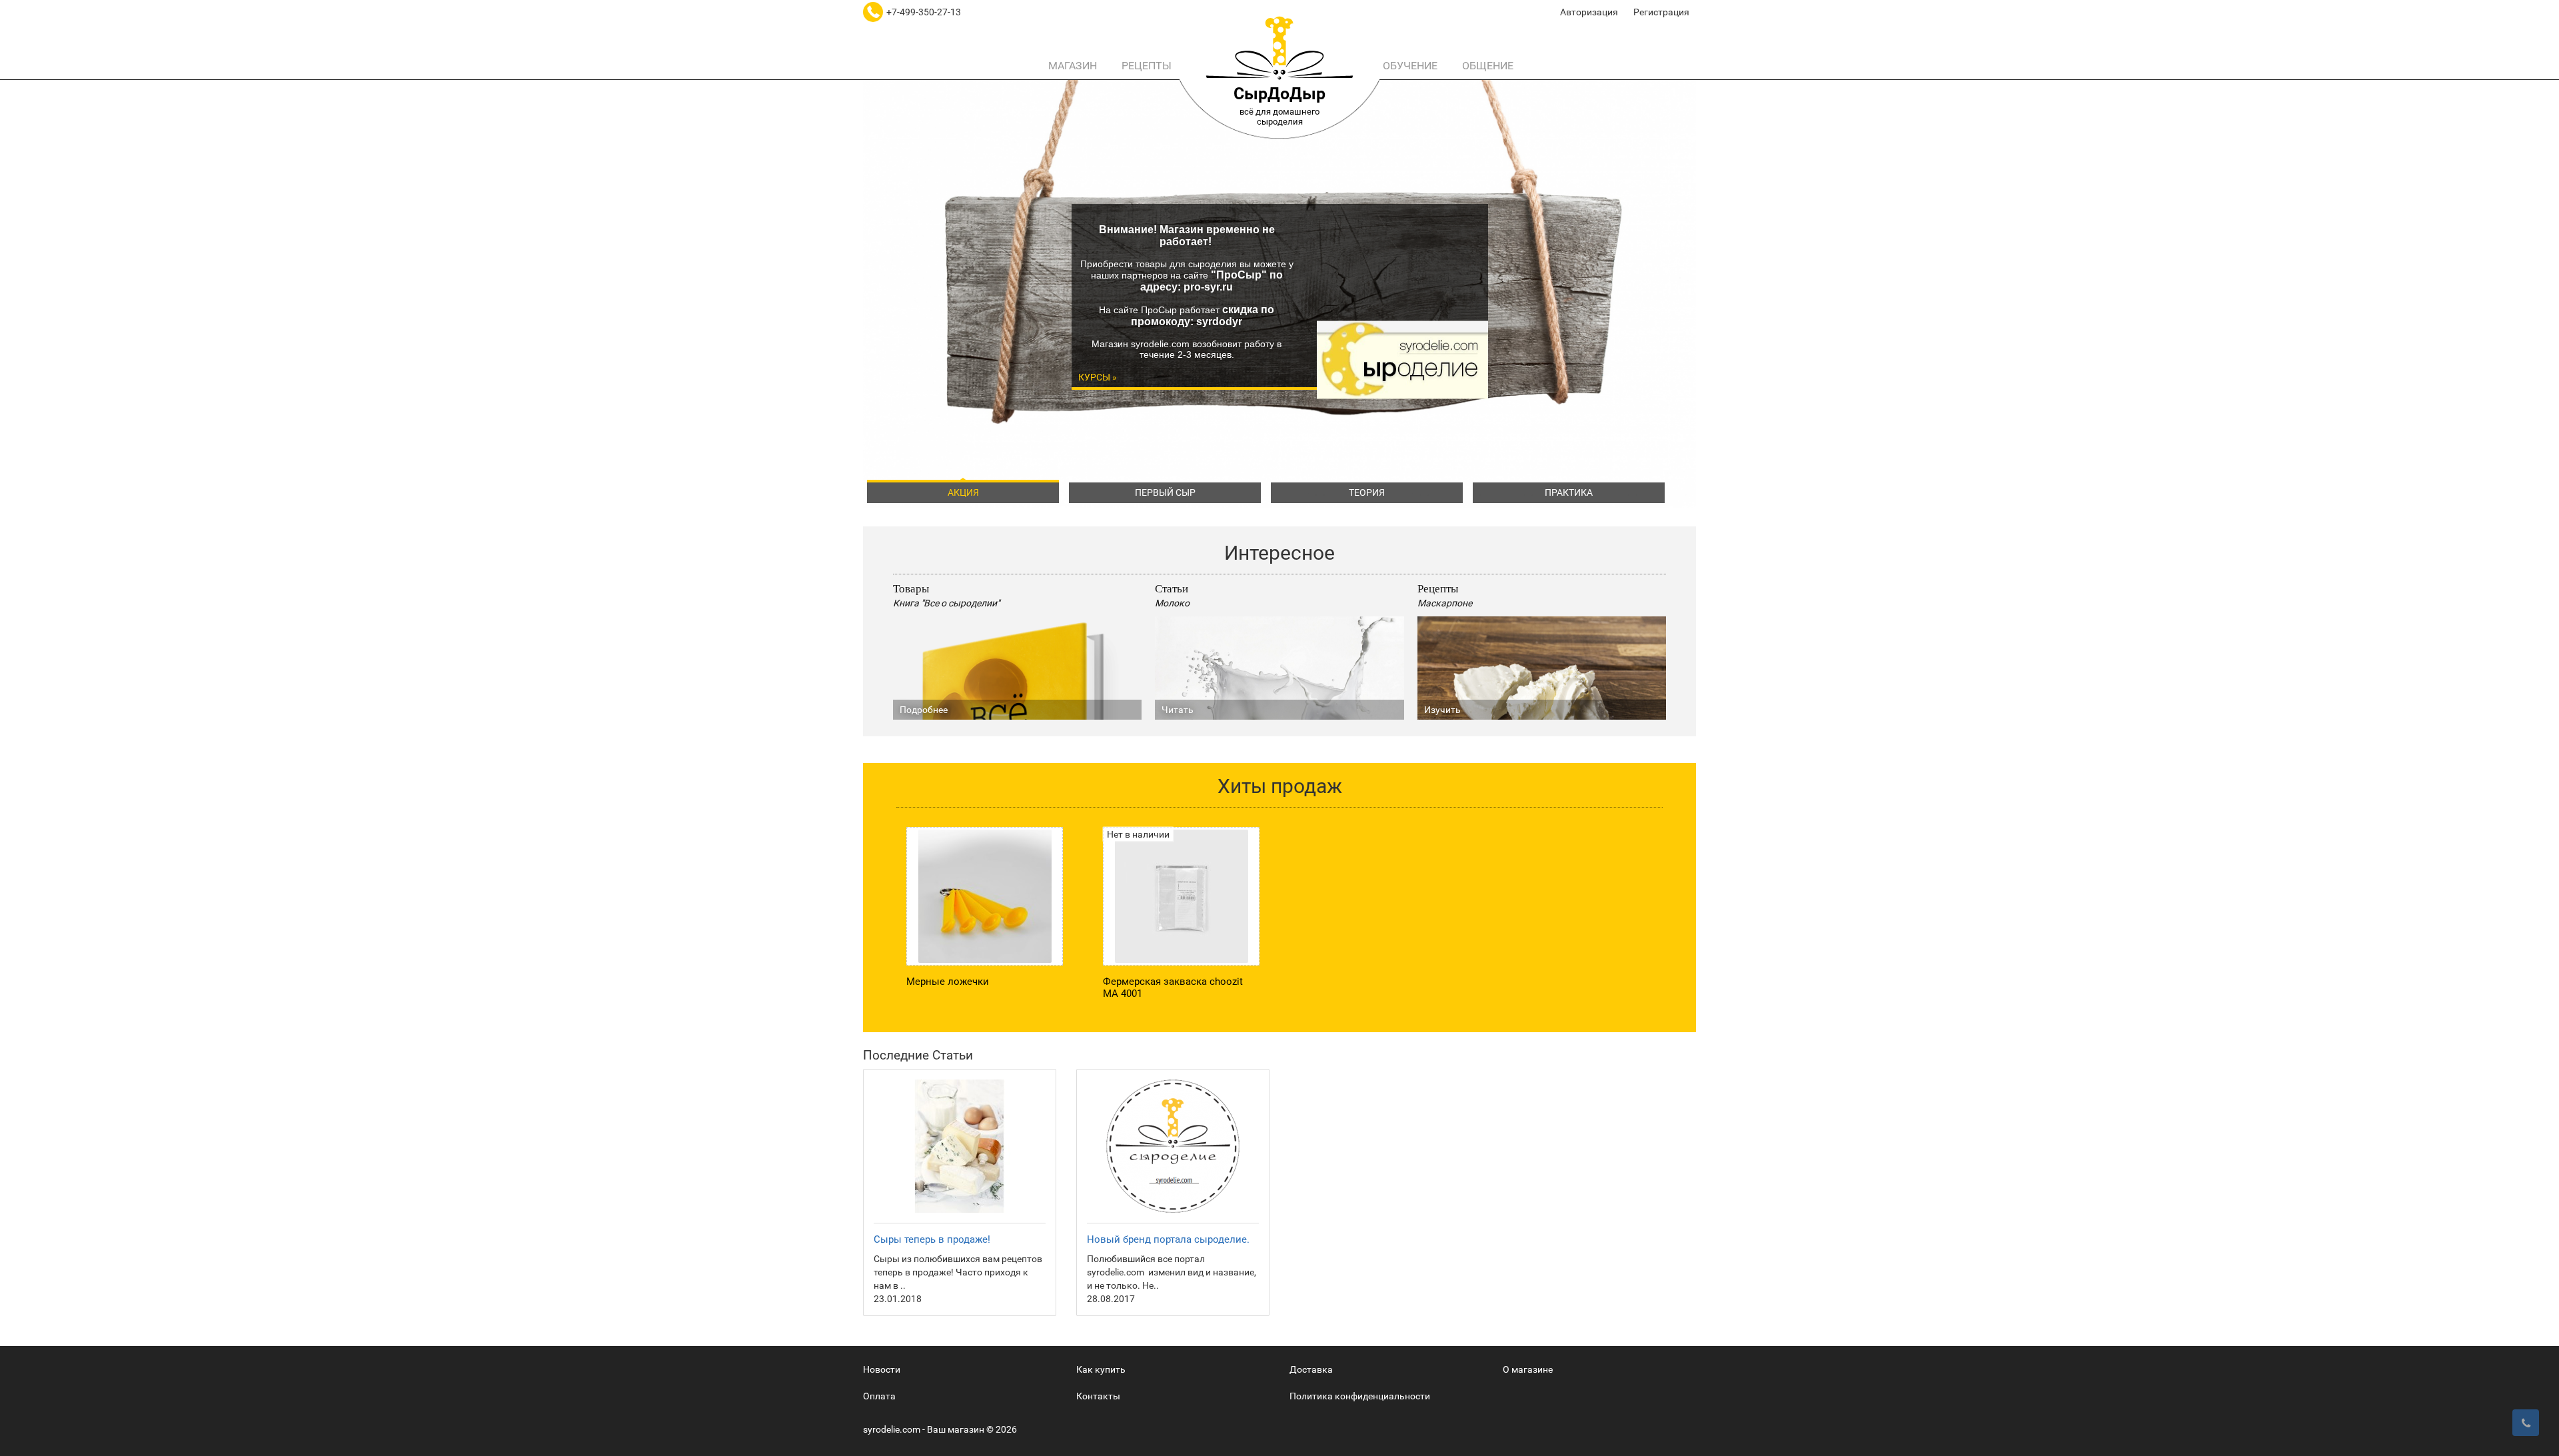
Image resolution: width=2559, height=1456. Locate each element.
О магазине (1528, 1369)
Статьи (1172, 588)
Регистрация (1661, 12)
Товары (911, 588)
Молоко (1172, 603)
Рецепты (1145, 66)
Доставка (1311, 1369)
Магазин (1071, 66)
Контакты (1098, 1396)
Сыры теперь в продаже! (932, 1239)
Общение (1486, 66)
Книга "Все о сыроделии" (946, 603)
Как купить (1101, 1369)
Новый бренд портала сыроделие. (1168, 1239)
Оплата (879, 1396)
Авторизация (1589, 12)
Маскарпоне (1445, 603)
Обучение (1409, 66)
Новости (882, 1369)
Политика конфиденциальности (1360, 1396)
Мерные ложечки (948, 982)
